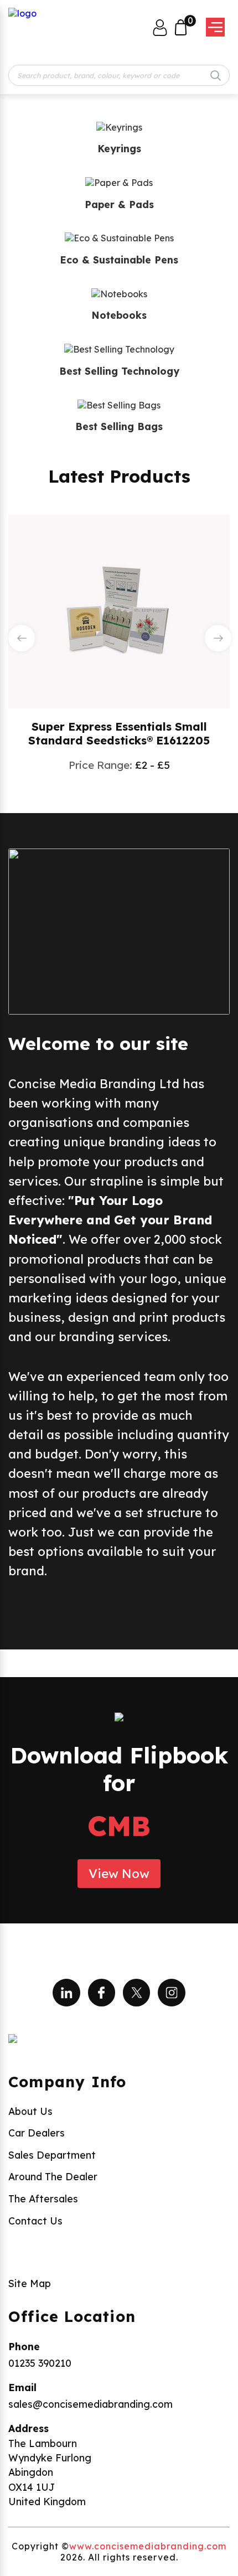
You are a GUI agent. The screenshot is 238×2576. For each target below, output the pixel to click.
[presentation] (22, 638)
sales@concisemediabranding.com (90, 2404)
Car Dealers (37, 2133)
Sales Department (52, 2155)
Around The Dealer (53, 2176)
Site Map (30, 2283)
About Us (30, 2111)
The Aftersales (43, 2199)
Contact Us (35, 2221)
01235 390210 (40, 2363)
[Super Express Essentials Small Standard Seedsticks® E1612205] (119, 611)
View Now (119, 1874)
